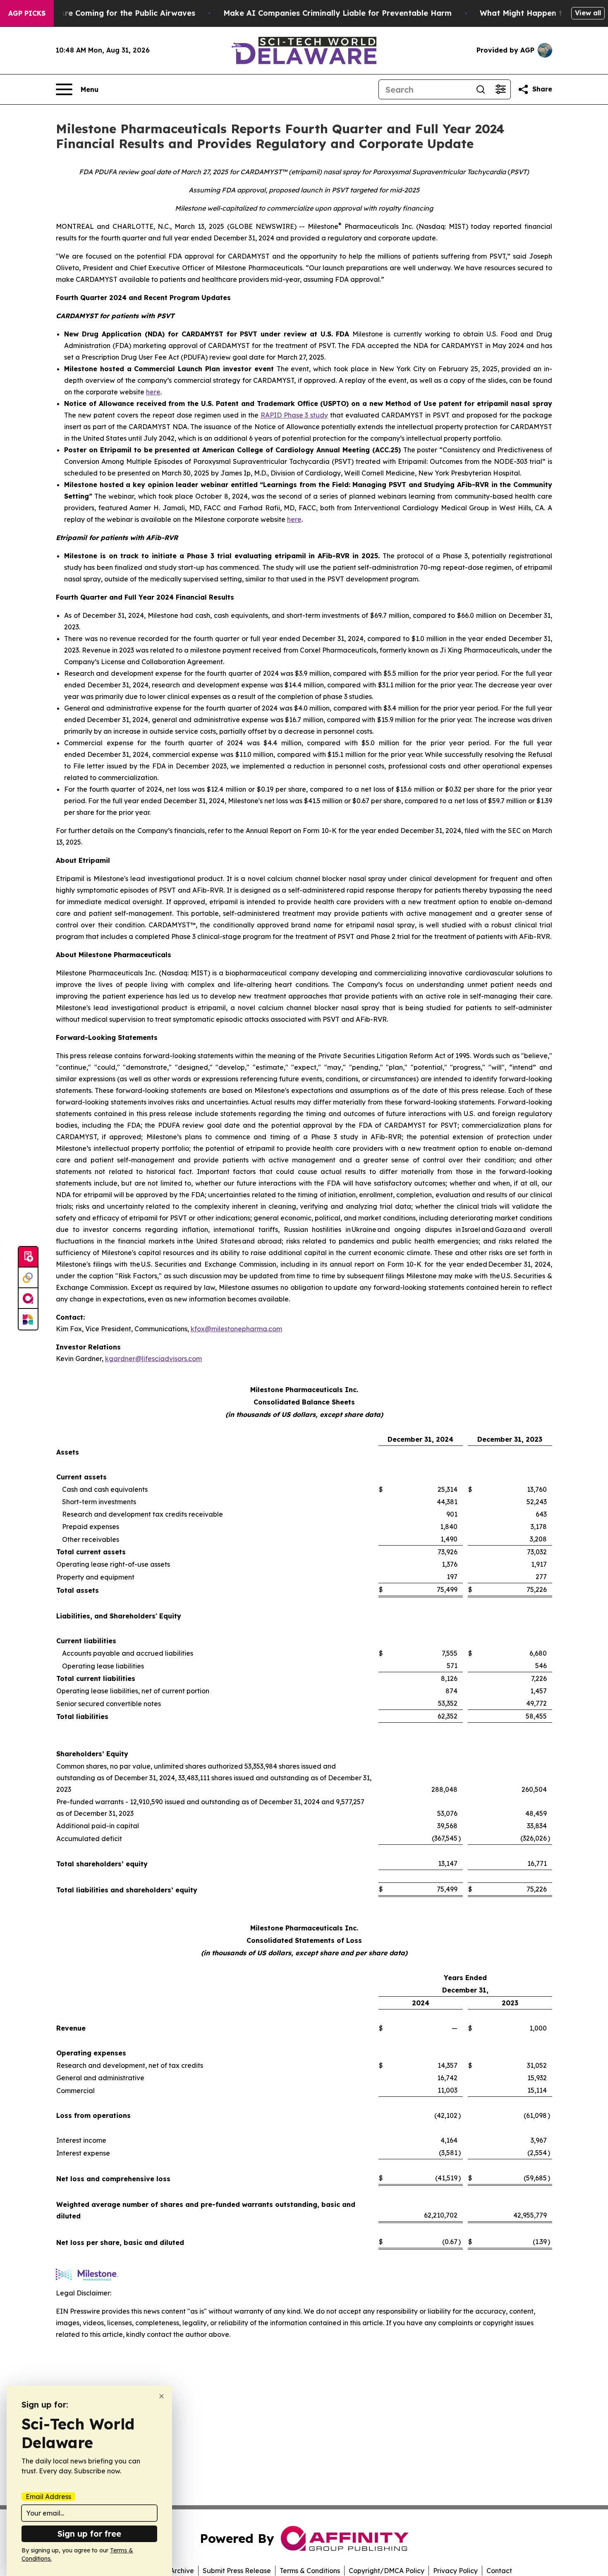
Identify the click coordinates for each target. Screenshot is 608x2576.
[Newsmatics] (28, 1319)
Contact (499, 2571)
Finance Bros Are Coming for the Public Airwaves (102, 13)
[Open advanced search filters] (500, 89)
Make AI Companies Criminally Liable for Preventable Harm (338, 13)
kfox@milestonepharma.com (236, 1329)
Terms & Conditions (310, 2571)
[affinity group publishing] (28, 1299)
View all (588, 13)
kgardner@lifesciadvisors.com (153, 1359)
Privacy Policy (455, 2571)
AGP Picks (27, 13)
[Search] (481, 89)
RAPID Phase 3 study (294, 415)
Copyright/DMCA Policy (387, 2571)
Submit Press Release (237, 2571)
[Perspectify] (28, 1278)
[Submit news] (28, 1257)
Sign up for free (89, 2534)
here (153, 392)
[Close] (162, 2396)
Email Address (48, 2497)
